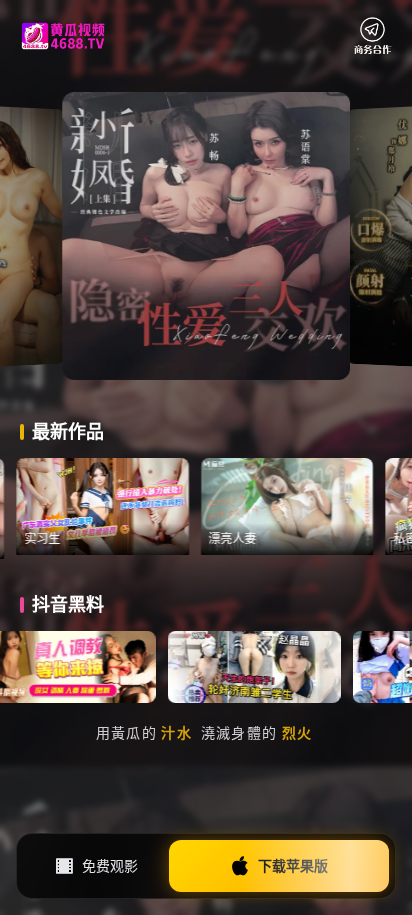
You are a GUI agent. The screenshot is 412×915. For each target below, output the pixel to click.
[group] (129, 506)
